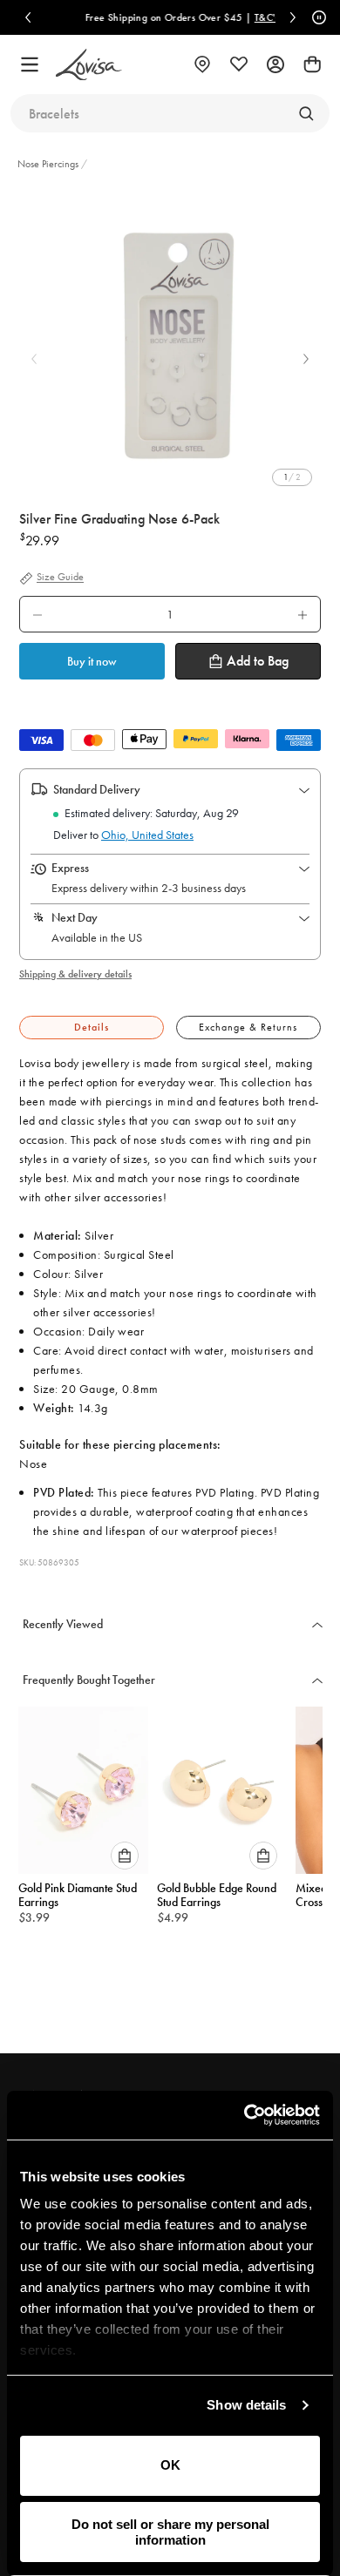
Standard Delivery (97, 789)
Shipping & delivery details (75, 974)
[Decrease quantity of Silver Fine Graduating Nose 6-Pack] (37, 614)
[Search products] (306, 113)
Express (70, 868)
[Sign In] (275, 64)
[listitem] (170, 346)
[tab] (92, 1028)
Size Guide (60, 578)
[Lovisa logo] (89, 65)
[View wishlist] (239, 64)
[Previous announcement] (28, 17)
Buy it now (92, 661)
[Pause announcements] (316, 17)
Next (306, 359)
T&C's (261, 17)
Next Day (75, 917)
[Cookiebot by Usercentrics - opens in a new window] (245, 2115)
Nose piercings (48, 164)
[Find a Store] (202, 64)
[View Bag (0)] (312, 64)
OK (170, 2465)
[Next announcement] (293, 17)
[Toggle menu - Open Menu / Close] (30, 64)
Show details (246, 2405)
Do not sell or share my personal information (170, 2532)
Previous (34, 359)
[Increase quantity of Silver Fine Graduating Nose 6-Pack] (303, 614)
